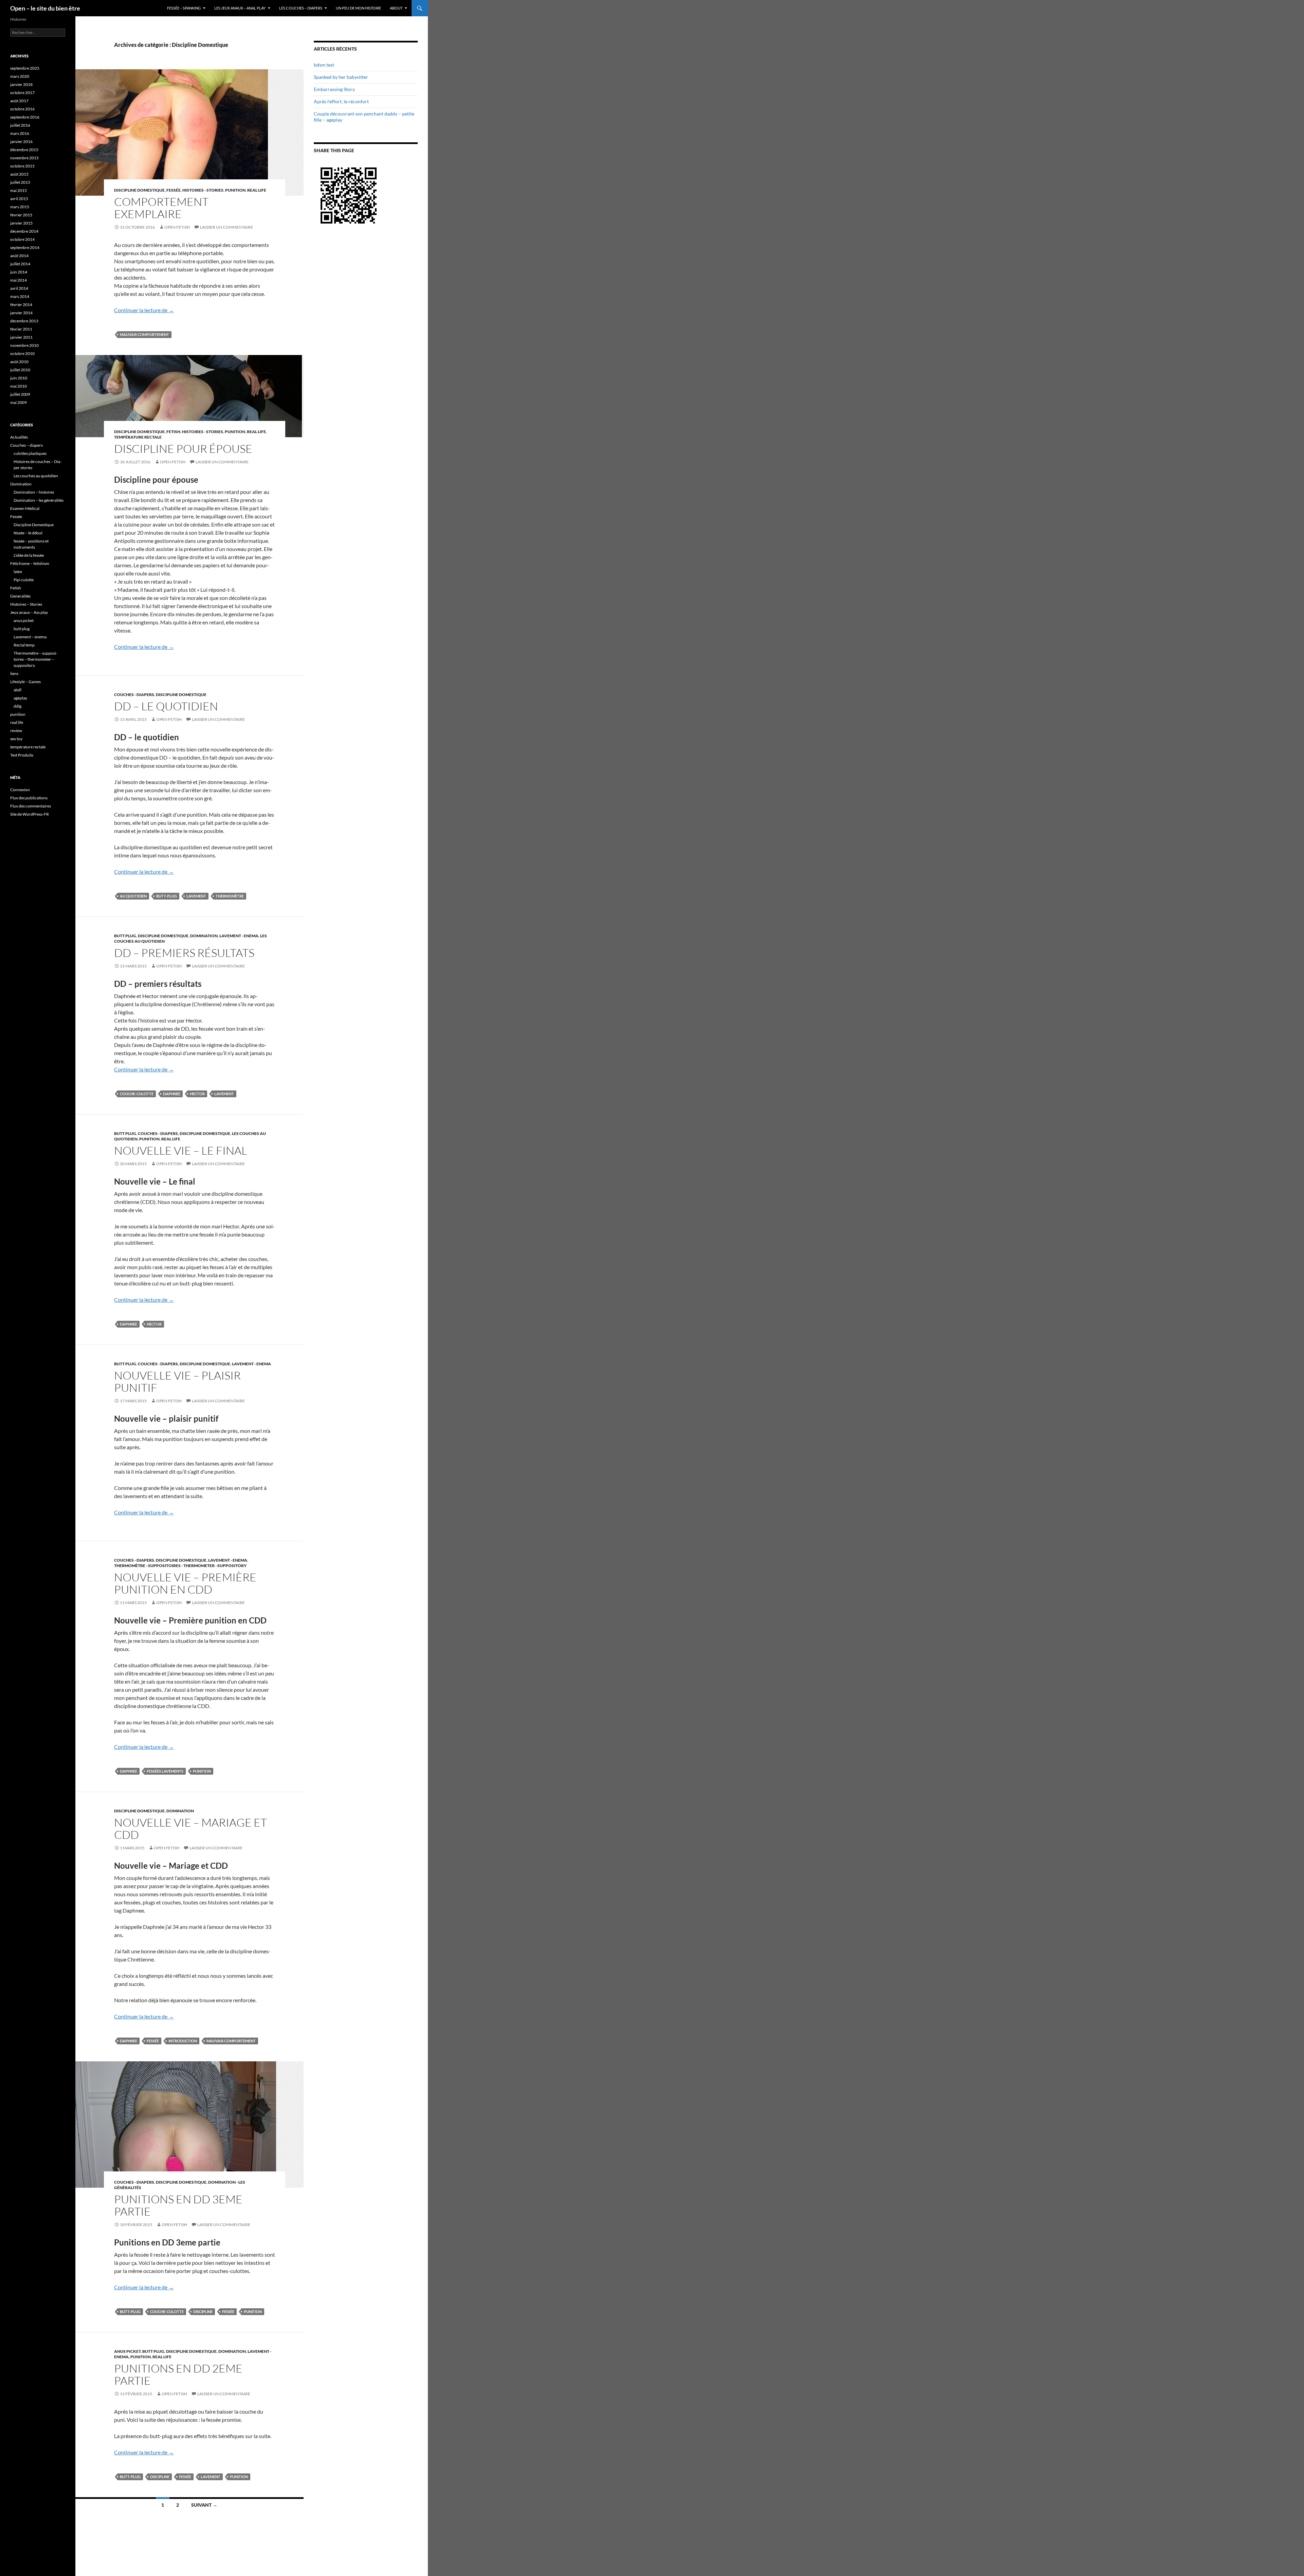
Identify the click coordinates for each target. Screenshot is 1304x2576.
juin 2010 (19, 378)
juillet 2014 (20, 264)
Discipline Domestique (139, 190)
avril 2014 (19, 288)
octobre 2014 (22, 239)
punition (235, 190)
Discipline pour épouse (183, 449)
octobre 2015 (22, 166)
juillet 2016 (20, 125)
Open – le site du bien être (45, 8)
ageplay (20, 698)
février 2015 (21, 215)
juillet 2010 (20, 370)
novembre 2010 (24, 345)
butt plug (125, 936)
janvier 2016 (21, 141)
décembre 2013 (24, 321)
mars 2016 (20, 133)
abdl (17, 690)
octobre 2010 (22, 353)
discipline (203, 2312)
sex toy (16, 739)
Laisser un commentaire (227, 227)
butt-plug (167, 896)
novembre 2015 (24, 158)
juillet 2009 (20, 394)
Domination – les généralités (39, 500)
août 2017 (19, 101)
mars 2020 (20, 76)
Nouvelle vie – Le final (181, 1150)
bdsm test (324, 65)
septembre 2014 (25, 247)
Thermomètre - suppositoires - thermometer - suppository (180, 1566)
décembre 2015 (24, 150)
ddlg (17, 706)
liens (14, 673)
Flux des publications (29, 798)
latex (18, 572)
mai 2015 (19, 190)
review (16, 731)
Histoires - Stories (203, 190)
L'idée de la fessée (29, 555)
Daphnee (172, 1094)
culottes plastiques (30, 453)
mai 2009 (19, 402)
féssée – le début (28, 533)
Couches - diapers (134, 695)
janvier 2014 (21, 313)
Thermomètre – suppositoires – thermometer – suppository (35, 659)
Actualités (19, 437)
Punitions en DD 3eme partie (178, 2205)
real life (257, 190)
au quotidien (133, 896)
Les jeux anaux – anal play (240, 8)
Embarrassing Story (334, 89)
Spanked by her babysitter (341, 77)
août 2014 (19, 256)
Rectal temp (24, 645)
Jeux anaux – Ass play (29, 612)
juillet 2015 (20, 182)
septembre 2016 (25, 117)
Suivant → (204, 2505)
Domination (204, 936)
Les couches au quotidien (36, 476)
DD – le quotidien (166, 706)
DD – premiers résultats (184, 953)
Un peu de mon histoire (358, 8)
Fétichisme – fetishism (30, 563)
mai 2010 (19, 386)
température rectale (138, 437)
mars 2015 (20, 207)
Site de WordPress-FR (30, 814)
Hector (197, 1094)
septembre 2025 (25, 68)
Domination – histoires (34, 492)
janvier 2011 (21, 337)
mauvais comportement (144, 334)
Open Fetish (177, 227)
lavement (196, 896)
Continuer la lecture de (144, 310)
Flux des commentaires (31, 806)
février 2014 (21, 305)
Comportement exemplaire (161, 208)
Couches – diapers (26, 445)
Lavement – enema (30, 637)
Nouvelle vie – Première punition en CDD (185, 1583)
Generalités (20, 596)
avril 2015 (19, 199)
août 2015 (19, 174)
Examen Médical (25, 508)
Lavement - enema (239, 936)
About (396, 8)
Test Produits (22, 755)
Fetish (173, 432)
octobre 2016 (22, 109)
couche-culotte (137, 1094)
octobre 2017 (22, 93)
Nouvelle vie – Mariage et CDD (191, 1828)
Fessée (174, 190)
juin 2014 (19, 272)
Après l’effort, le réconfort (341, 101)
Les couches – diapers (301, 8)
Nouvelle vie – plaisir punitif (177, 1381)
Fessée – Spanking (184, 8)
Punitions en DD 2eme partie (178, 2374)
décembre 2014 (24, 231)
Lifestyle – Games (25, 682)
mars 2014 (20, 296)
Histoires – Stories (26, 604)
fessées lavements (165, 1771)
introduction (183, 2041)
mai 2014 (19, 280)
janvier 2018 (21, 84)
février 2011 (21, 329)
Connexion (20, 790)
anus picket (127, 2351)
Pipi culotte (24, 580)
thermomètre (230, 896)
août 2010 (19, 362)
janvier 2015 (21, 223)
